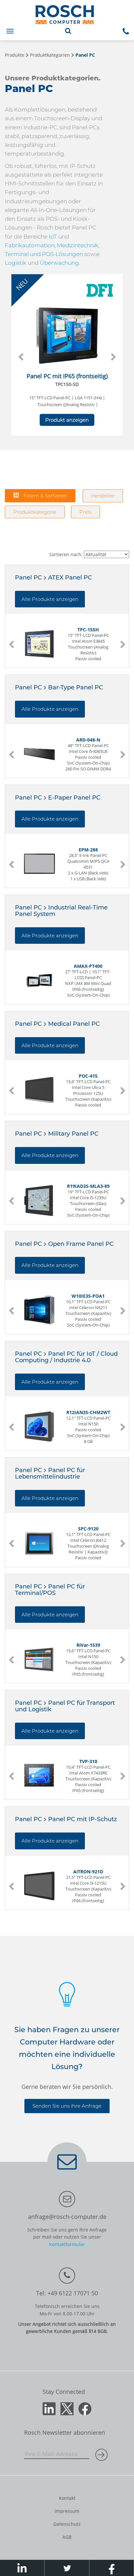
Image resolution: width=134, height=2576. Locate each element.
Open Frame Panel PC (81, 1244)
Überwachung (59, 263)
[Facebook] (85, 2408)
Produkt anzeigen (67, 420)
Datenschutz (67, 2524)
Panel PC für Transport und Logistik (65, 1706)
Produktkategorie (35, 512)
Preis (85, 512)
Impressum (67, 2511)
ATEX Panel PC (70, 578)
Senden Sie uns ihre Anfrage (67, 2106)
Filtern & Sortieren (45, 496)
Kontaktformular (67, 2244)
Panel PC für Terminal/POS (50, 1590)
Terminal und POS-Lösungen (44, 254)
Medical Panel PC (74, 1024)
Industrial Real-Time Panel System (61, 911)
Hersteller (103, 496)
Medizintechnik (78, 245)
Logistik (16, 263)
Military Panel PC (73, 1134)
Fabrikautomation (30, 245)
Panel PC (85, 55)
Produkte (15, 55)
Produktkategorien (50, 55)
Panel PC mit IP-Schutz (82, 1819)
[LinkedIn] (49, 2408)
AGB (67, 2537)
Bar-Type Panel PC (76, 687)
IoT (53, 237)
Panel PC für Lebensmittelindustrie (50, 1473)
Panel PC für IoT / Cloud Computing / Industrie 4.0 (66, 1357)
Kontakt (67, 2498)
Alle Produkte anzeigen (50, 599)
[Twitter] (67, 2408)
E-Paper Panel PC (74, 798)
